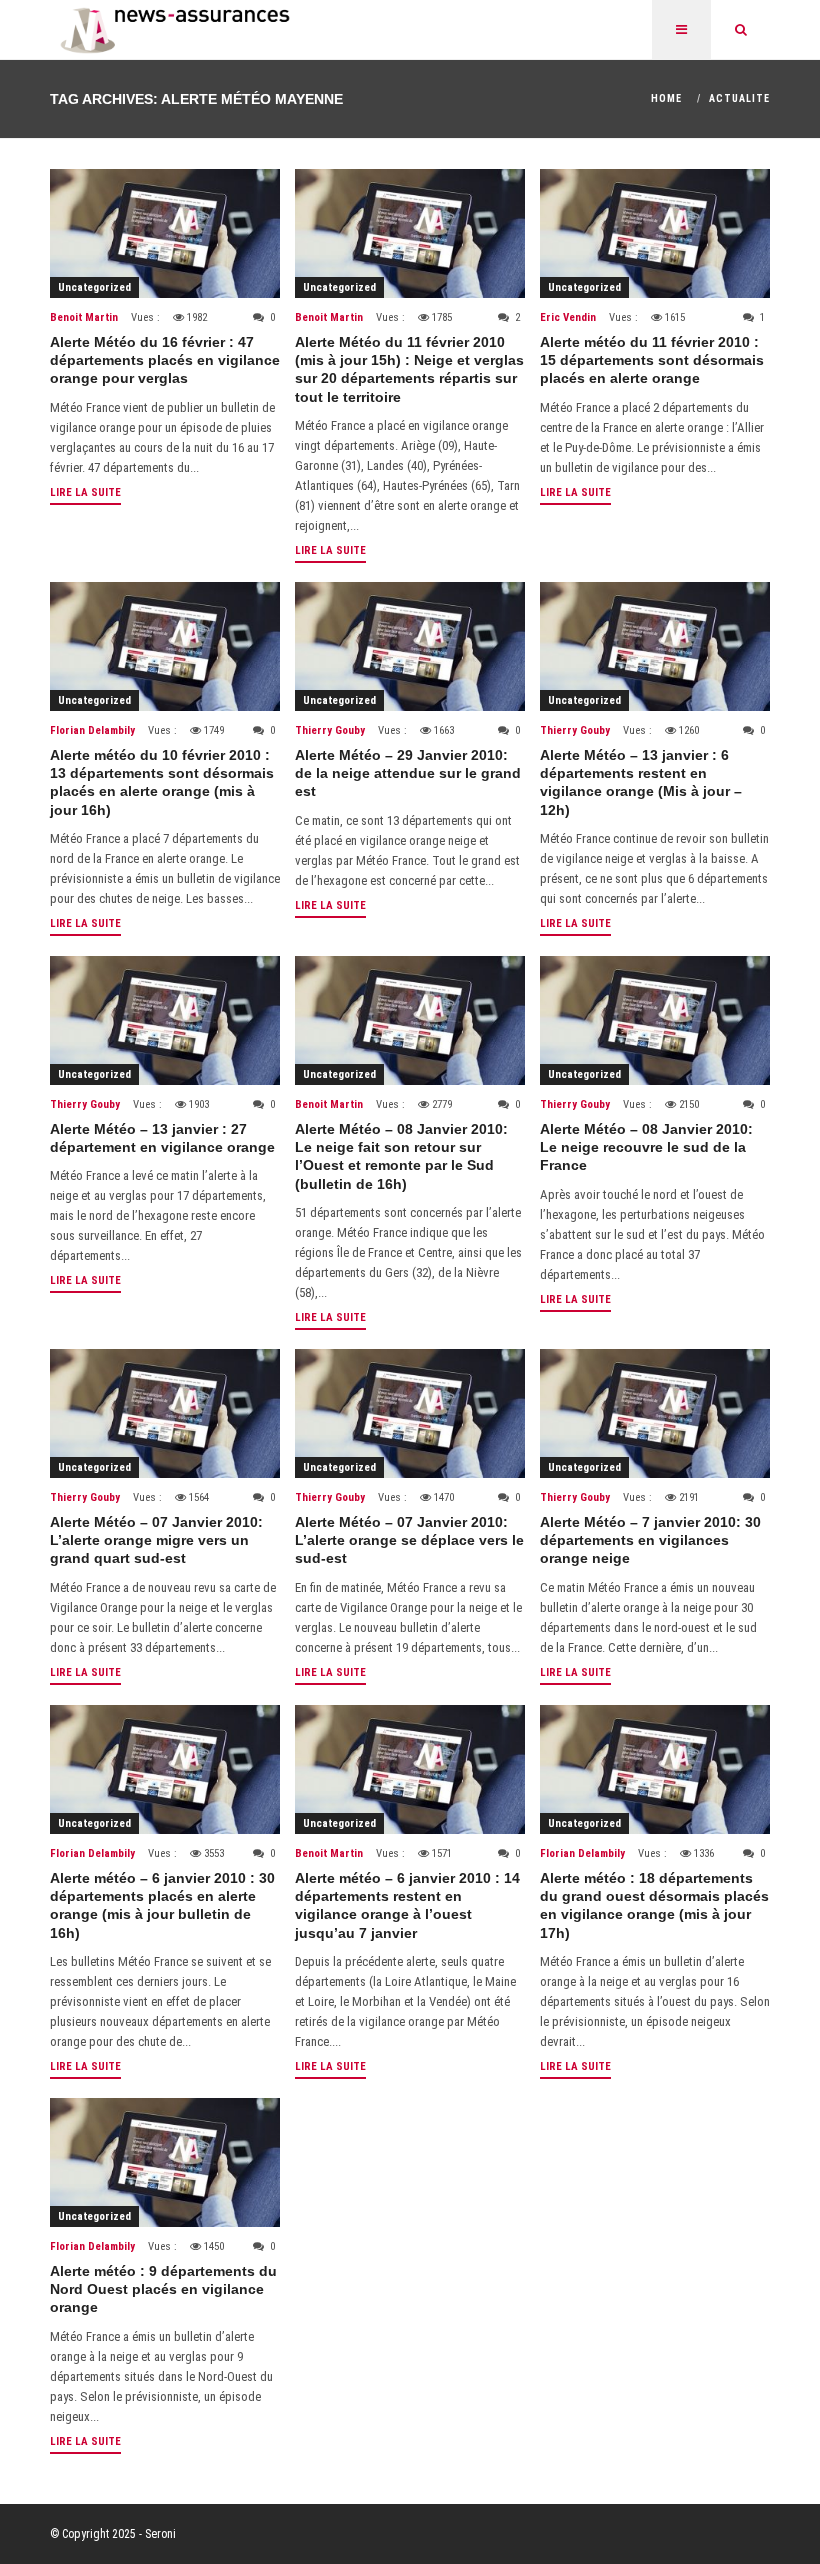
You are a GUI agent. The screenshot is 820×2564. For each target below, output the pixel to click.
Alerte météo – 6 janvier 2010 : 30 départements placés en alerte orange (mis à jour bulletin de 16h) (162, 1905)
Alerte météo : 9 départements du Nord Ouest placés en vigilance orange (163, 2289)
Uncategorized (94, 287)
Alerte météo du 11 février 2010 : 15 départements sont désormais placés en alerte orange (652, 360)
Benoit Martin (84, 317)
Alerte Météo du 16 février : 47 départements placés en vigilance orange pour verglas (165, 360)
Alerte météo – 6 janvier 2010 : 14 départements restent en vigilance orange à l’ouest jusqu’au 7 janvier (407, 1905)
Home (666, 98)
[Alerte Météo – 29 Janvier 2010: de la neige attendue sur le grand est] (410, 646)
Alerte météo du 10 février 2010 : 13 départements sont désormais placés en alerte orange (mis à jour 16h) (162, 782)
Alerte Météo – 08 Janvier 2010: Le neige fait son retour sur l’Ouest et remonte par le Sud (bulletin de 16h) (401, 1156)
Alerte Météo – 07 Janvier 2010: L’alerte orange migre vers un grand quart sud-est (156, 1540)
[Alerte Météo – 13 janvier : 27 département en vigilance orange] (165, 1020)
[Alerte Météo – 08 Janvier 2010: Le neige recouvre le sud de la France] (655, 1020)
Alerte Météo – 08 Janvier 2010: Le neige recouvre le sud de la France (646, 1147)
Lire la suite (85, 492)
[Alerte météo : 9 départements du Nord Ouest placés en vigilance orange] (165, 2162)
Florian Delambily (92, 730)
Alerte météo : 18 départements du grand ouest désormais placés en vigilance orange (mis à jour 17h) (654, 1905)
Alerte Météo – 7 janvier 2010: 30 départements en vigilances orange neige (650, 1540)
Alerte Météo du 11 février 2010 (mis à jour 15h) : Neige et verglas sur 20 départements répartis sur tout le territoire (409, 369)
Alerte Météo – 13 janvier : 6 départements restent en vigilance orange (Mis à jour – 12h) (641, 782)
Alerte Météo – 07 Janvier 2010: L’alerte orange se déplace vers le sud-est (409, 1540)
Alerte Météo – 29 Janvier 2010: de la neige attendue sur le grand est (408, 773)
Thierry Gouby (330, 730)
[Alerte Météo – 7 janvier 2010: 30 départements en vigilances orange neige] (655, 1413)
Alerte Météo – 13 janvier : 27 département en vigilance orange (162, 1138)
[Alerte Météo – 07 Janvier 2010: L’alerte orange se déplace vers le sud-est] (410, 1413)
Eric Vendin (568, 317)
